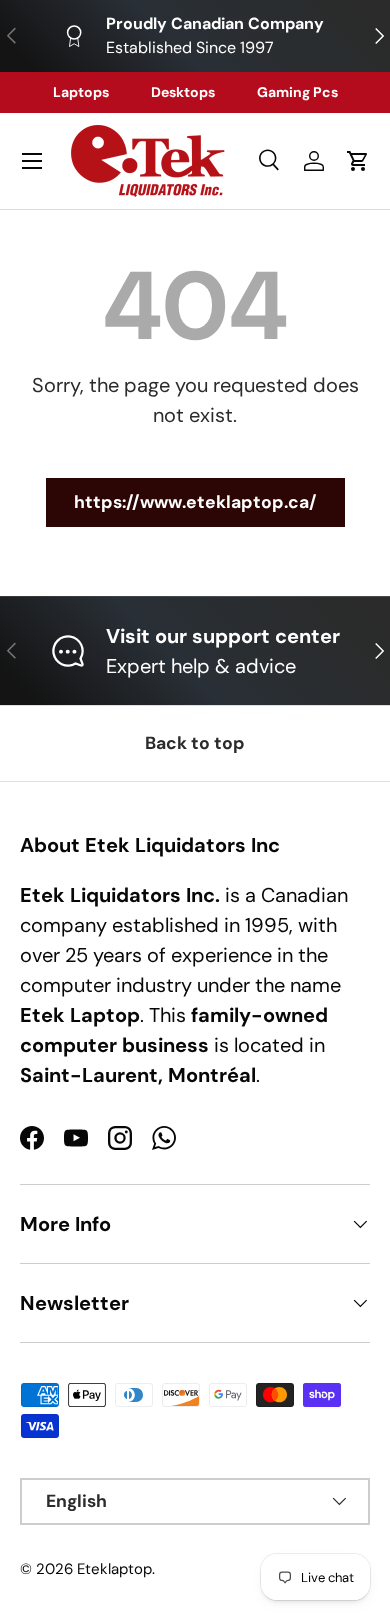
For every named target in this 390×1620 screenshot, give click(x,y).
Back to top (195, 743)
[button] (358, 161)
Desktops (183, 92)
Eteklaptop (114, 1569)
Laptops (81, 92)
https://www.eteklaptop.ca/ (195, 502)
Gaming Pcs (297, 92)
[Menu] (32, 161)
